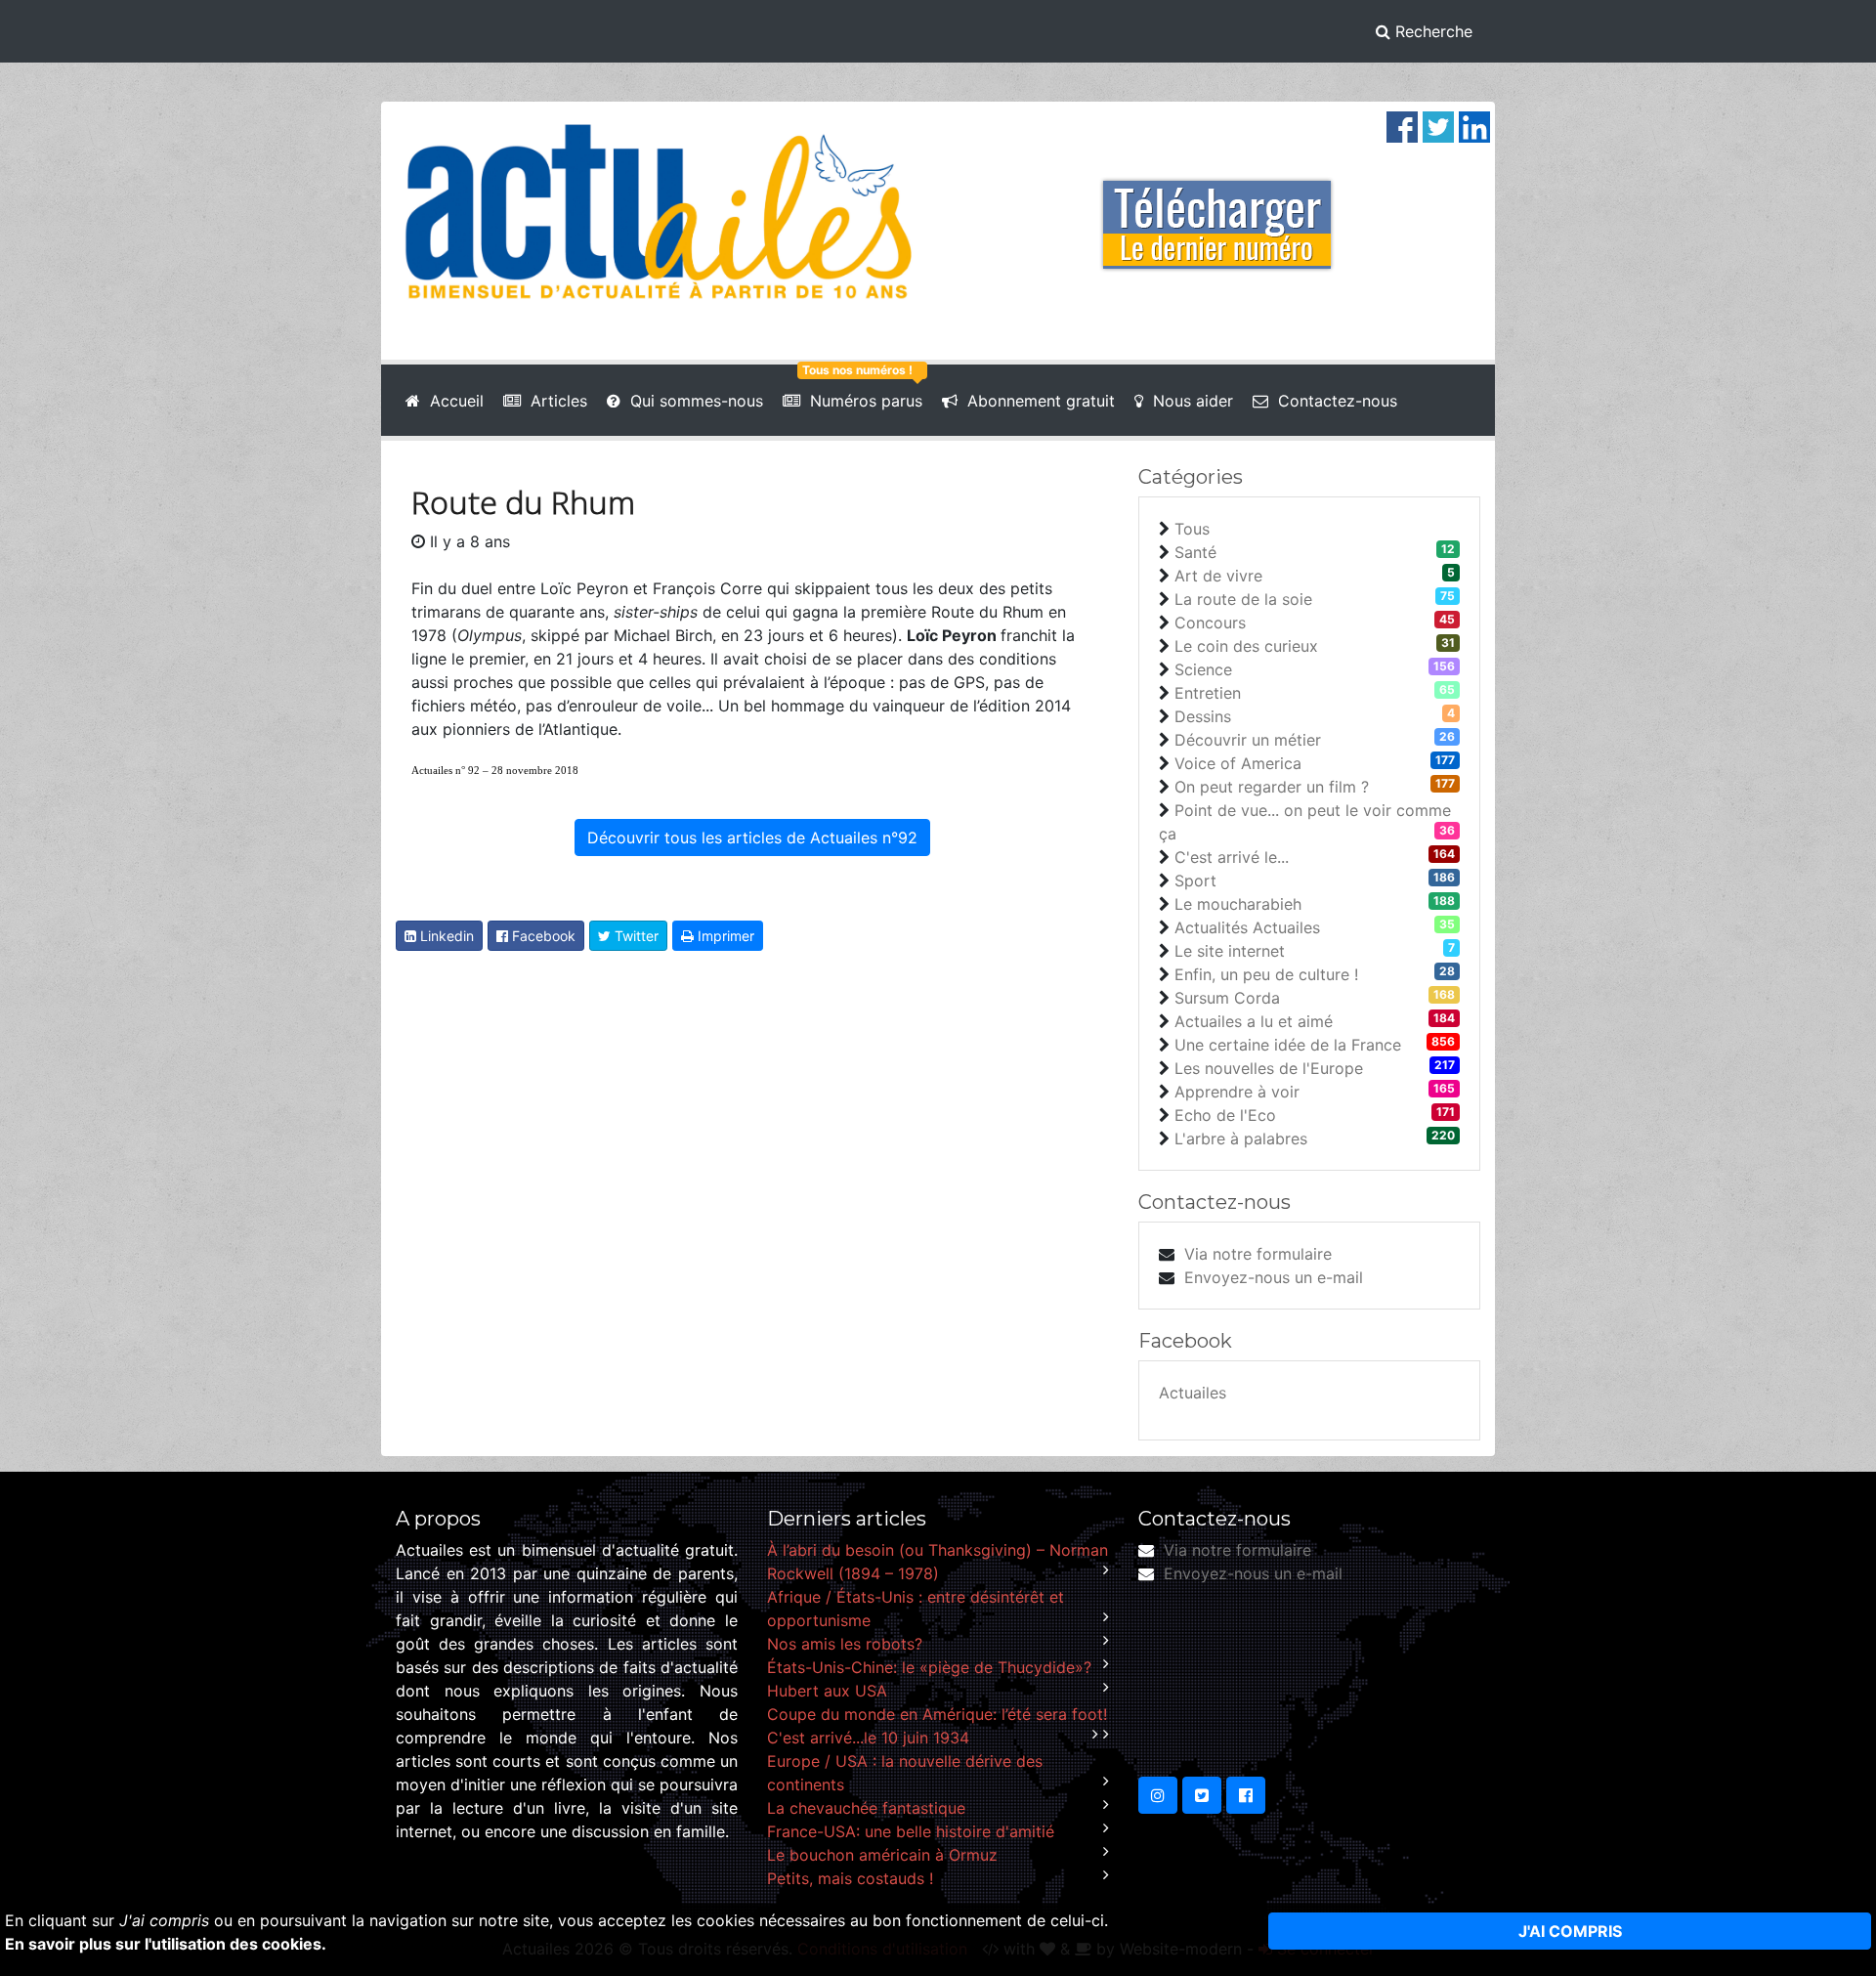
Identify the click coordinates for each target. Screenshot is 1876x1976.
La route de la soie (1243, 599)
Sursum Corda (1227, 998)
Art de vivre (1218, 576)
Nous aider (1188, 401)
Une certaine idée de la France (1288, 1045)
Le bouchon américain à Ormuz (882, 1855)
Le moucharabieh (1238, 904)
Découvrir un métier (1248, 740)
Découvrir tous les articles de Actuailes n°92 (752, 838)
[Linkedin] (1474, 125)
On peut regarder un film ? (1272, 787)
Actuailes (1193, 1393)
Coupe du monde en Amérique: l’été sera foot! (937, 1714)
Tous (1192, 529)
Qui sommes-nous (692, 401)
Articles (554, 401)
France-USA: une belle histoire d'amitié (911, 1831)
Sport (1195, 881)
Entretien (1208, 693)
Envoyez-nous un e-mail (1274, 1277)
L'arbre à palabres (1241, 1138)
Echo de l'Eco (1225, 1115)
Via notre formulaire (1258, 1254)
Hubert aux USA (827, 1691)
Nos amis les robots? (845, 1644)
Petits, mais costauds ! (850, 1878)
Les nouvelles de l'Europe (1269, 1068)
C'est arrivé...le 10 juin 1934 (868, 1738)
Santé (1195, 552)
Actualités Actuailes (1247, 927)
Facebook (542, 936)
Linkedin (445, 936)
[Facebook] (1402, 125)
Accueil (452, 401)
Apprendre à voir (1237, 1092)
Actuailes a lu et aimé (1254, 1021)
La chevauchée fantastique (866, 1808)
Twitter (635, 936)
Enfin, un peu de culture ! (1266, 974)
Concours (1210, 623)
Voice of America (1238, 763)
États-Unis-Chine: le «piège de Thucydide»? (929, 1667)
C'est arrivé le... (1232, 857)
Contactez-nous (1333, 401)
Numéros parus (861, 401)
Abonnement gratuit (1036, 401)
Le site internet (1230, 951)
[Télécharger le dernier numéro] (1217, 211)
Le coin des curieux (1246, 646)
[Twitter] (1438, 125)
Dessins (1203, 716)
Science (1203, 669)
